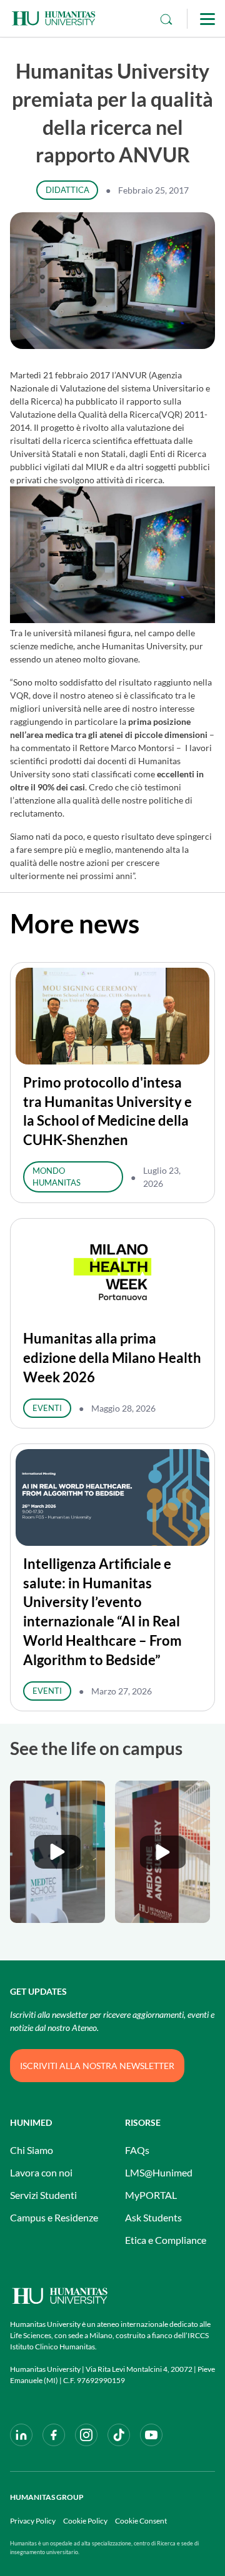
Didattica (67, 190)
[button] (57, 1852)
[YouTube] (151, 2435)
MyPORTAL (151, 2195)
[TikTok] (119, 2435)
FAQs (137, 2150)
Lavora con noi (41, 2172)
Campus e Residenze (54, 2217)
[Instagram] (86, 2435)
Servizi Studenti (43, 2195)
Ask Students (153, 2217)
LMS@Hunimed (159, 2172)
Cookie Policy (85, 2521)
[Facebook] (54, 2435)
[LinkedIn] (21, 2435)
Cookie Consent (141, 2521)
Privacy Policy (33, 2521)
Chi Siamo (32, 2150)
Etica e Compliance (166, 2240)
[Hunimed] (112, 2296)
